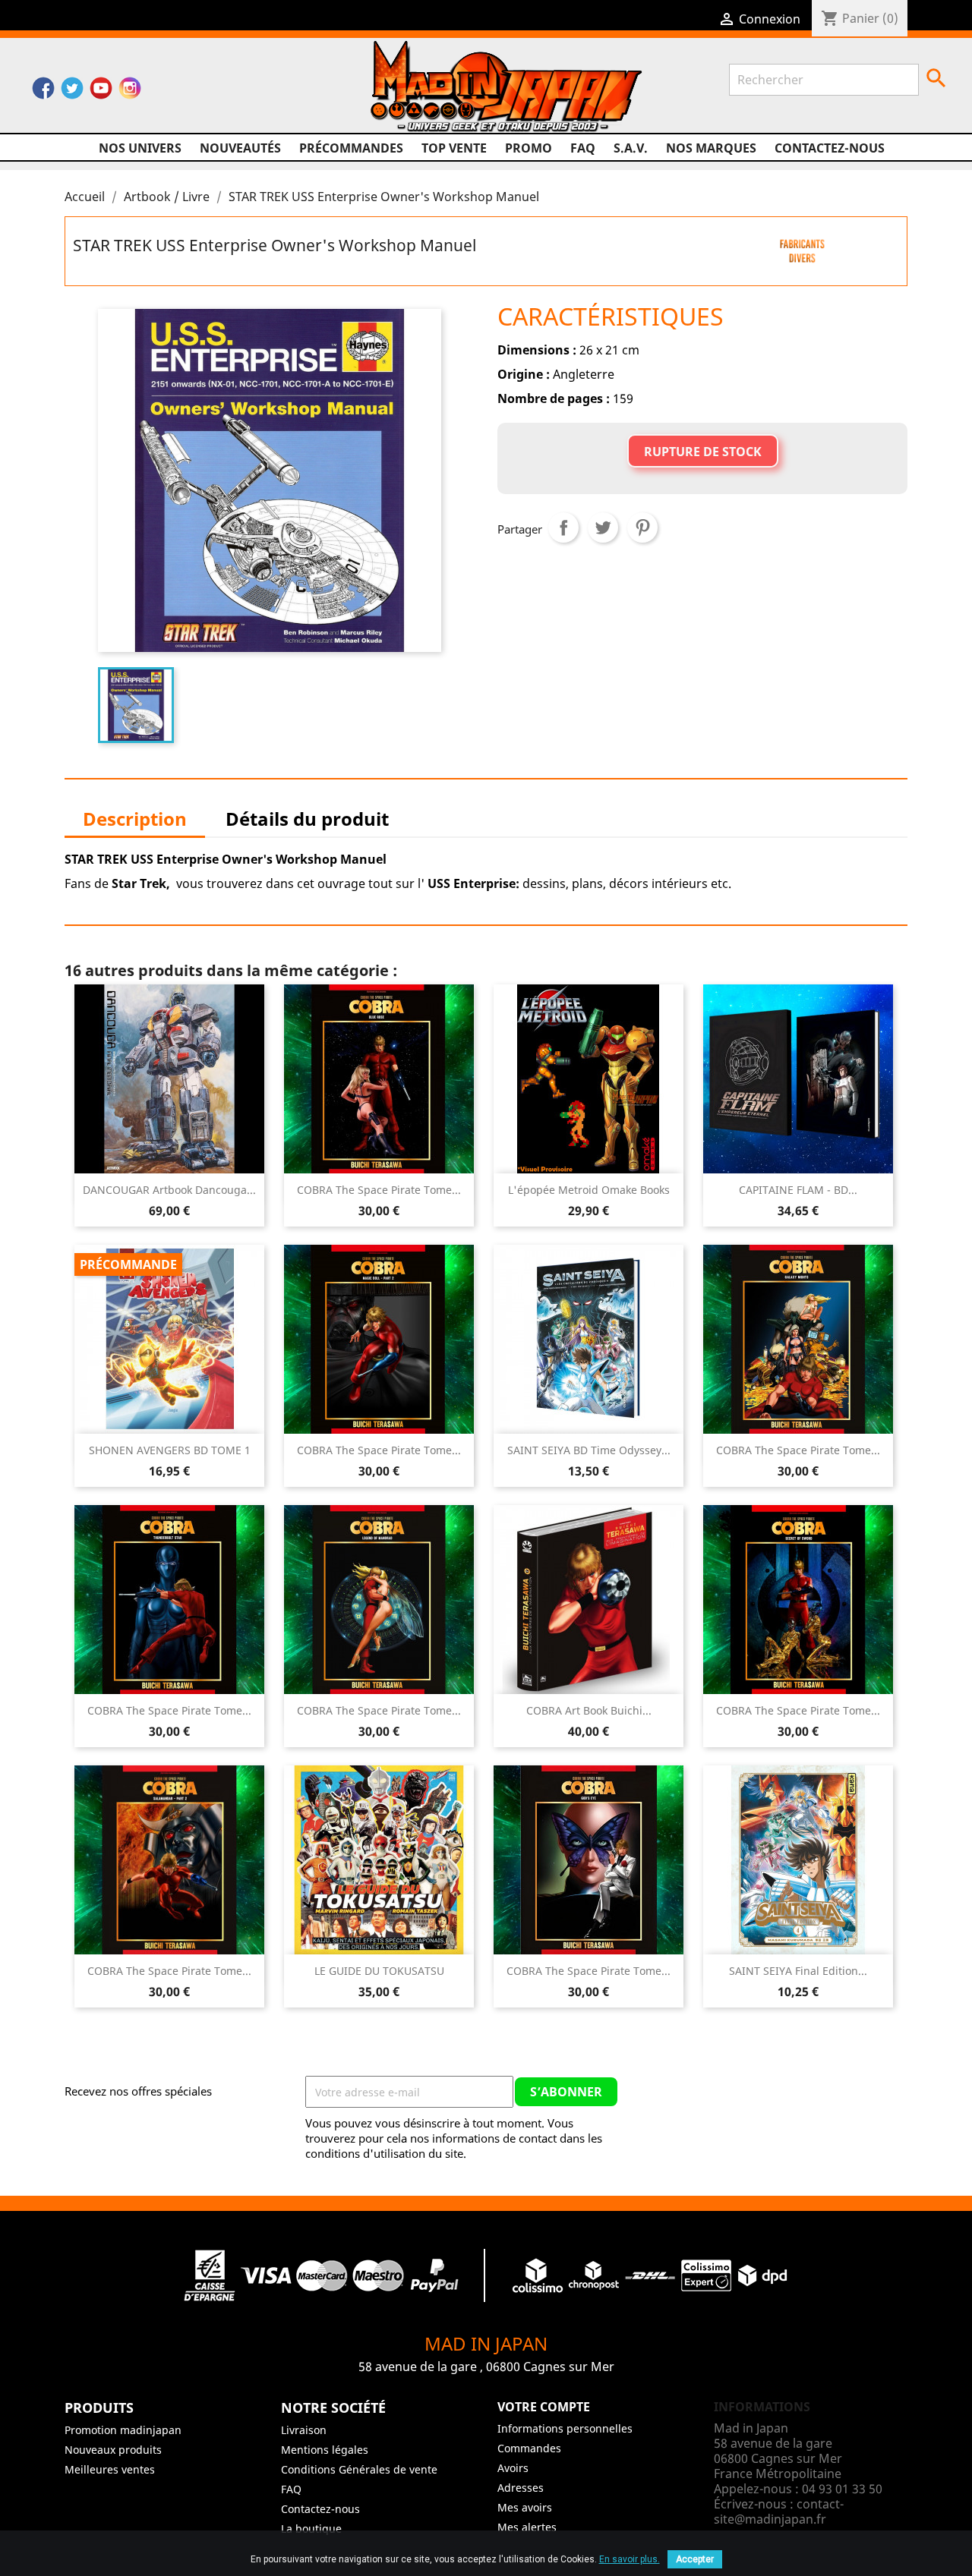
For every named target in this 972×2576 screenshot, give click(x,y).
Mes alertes (527, 2527)
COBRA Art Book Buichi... (589, 1710)
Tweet (603, 527)
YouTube (101, 92)
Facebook (43, 92)
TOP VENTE (454, 148)
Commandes (529, 2448)
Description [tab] (135, 819)
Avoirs (513, 2468)
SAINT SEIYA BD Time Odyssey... (589, 1450)
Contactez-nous (830, 148)
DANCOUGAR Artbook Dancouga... (169, 1190)
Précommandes (351, 148)
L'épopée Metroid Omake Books (589, 1190)
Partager (563, 527)
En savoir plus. (630, 2559)
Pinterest (642, 527)
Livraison (304, 2430)
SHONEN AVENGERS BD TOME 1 (170, 1450)
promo (529, 148)
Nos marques (711, 148)
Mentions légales (325, 2450)
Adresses (521, 2488)
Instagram (130, 92)
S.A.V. (631, 148)
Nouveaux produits (113, 2450)
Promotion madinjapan (123, 2430)
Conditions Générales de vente (359, 2469)
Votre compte (544, 2407)
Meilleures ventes (110, 2469)
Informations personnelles (565, 2428)
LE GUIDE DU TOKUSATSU (379, 1971)
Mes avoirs (525, 2507)
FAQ (583, 148)
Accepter (695, 2559)
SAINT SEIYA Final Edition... (798, 1971)
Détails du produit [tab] (307, 819)
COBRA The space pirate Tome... (379, 1190)
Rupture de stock (703, 452)
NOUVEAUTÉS (240, 148)
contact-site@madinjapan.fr (779, 2511)
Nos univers (140, 148)
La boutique (311, 2529)
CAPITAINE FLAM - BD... (798, 1190)
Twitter (72, 92)
